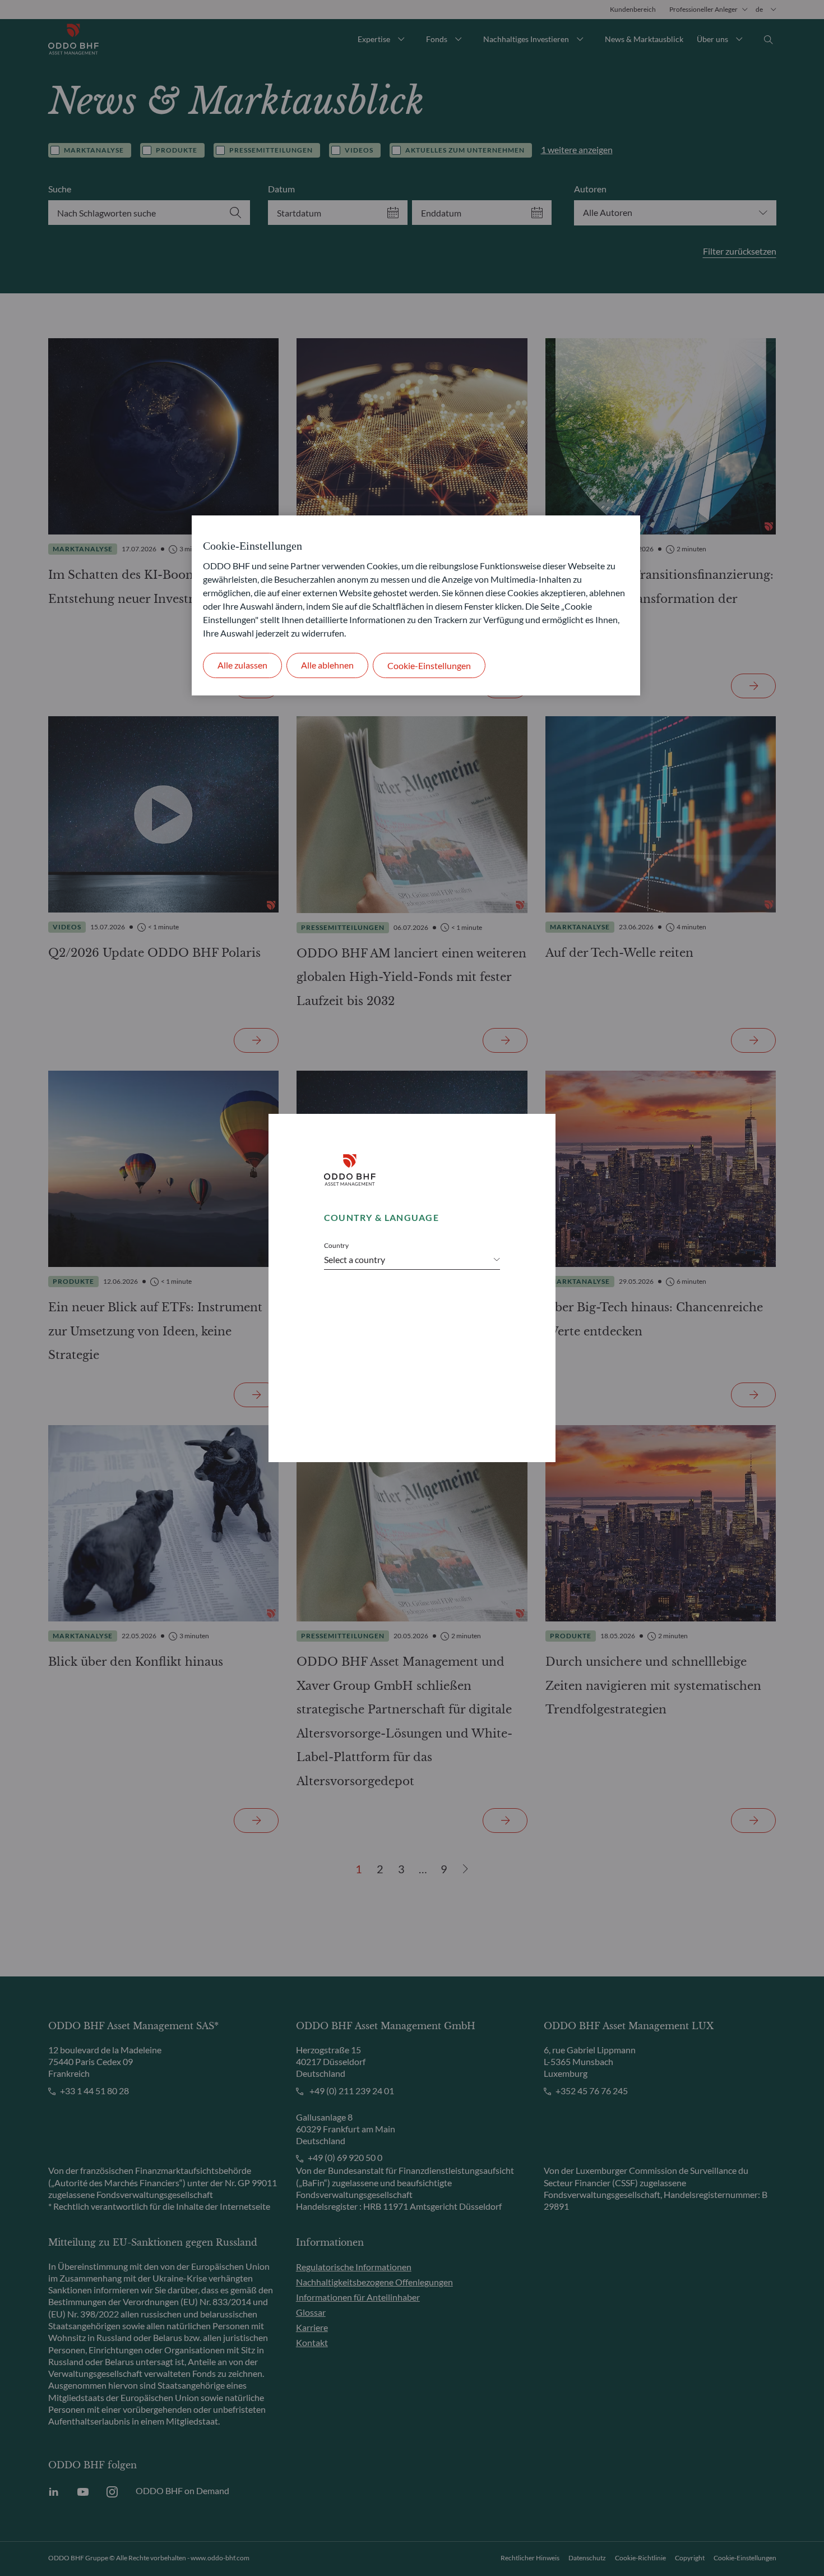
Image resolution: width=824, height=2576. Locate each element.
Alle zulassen (242, 665)
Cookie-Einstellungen (429, 665)
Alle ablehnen (327, 665)
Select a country (355, 1259)
